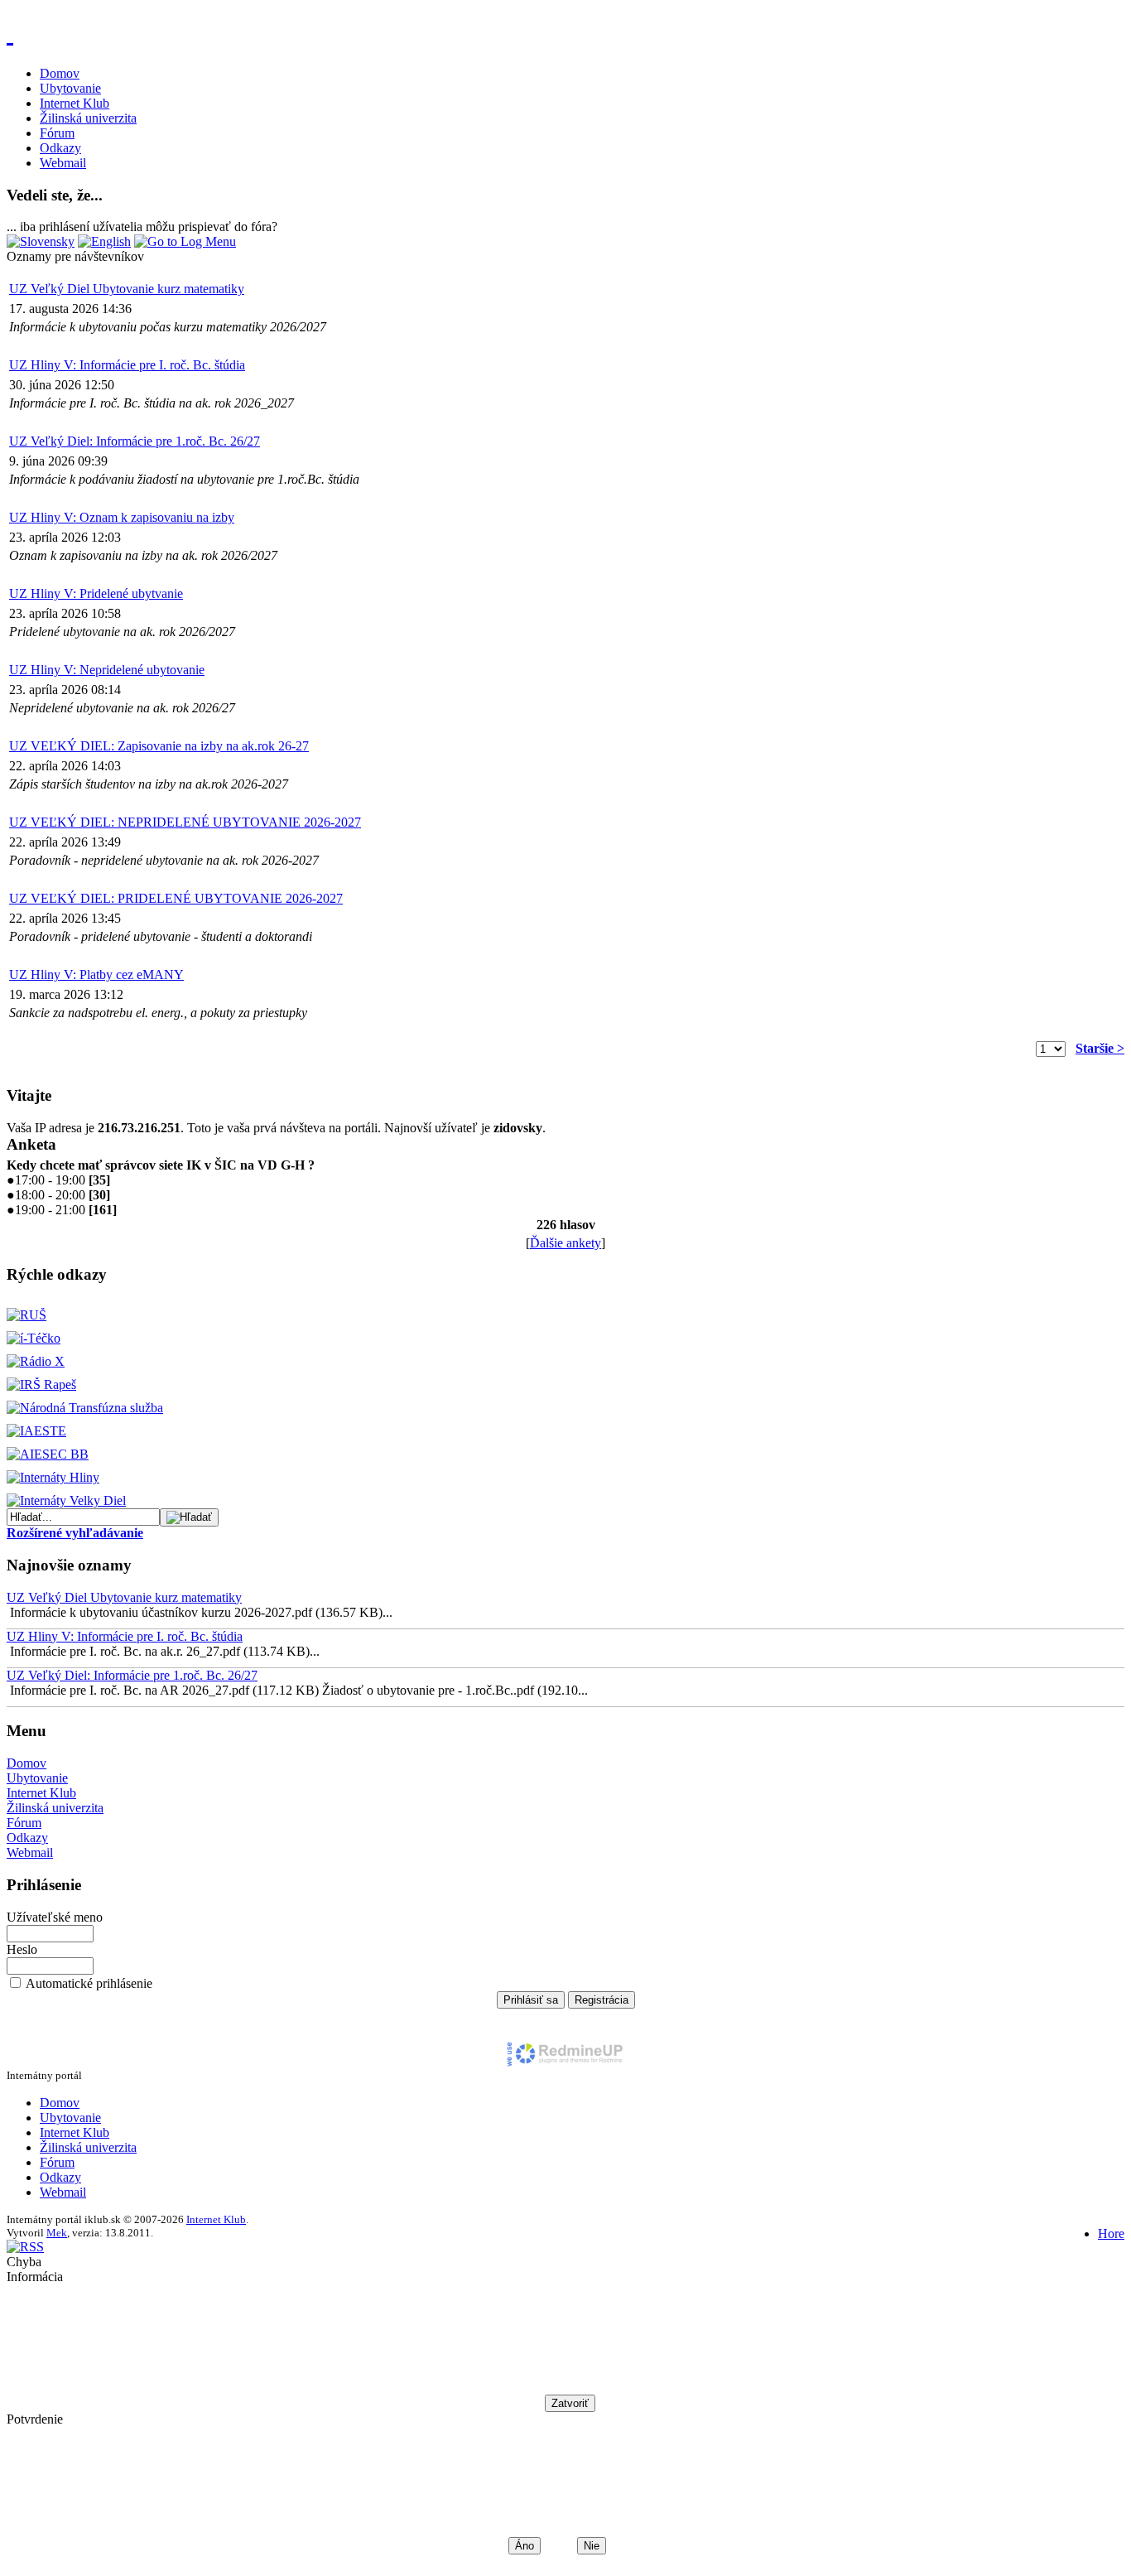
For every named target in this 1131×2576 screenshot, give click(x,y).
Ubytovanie (70, 88)
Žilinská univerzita (88, 118)
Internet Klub (75, 103)
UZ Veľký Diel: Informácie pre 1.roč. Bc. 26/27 (135, 441)
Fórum (57, 133)
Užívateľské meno (55, 1917)
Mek (57, 2233)
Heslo (22, 1949)
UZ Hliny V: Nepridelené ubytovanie (107, 670)
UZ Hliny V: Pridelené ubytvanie (96, 593)
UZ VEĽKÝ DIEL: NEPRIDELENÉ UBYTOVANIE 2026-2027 (185, 822)
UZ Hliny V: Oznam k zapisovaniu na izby (122, 517)
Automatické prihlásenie (89, 1983)
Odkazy (60, 148)
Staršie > (1100, 1048)
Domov (60, 73)
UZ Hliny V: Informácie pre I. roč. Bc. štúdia (127, 365)
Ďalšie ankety (565, 1243)
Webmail (63, 163)
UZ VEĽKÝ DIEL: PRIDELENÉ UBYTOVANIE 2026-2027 (176, 898)
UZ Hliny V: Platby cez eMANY (96, 974)
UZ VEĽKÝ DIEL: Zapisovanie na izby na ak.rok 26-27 (159, 746)
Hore (1111, 2233)
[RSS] (25, 2247)
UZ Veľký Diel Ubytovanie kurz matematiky (127, 289)
